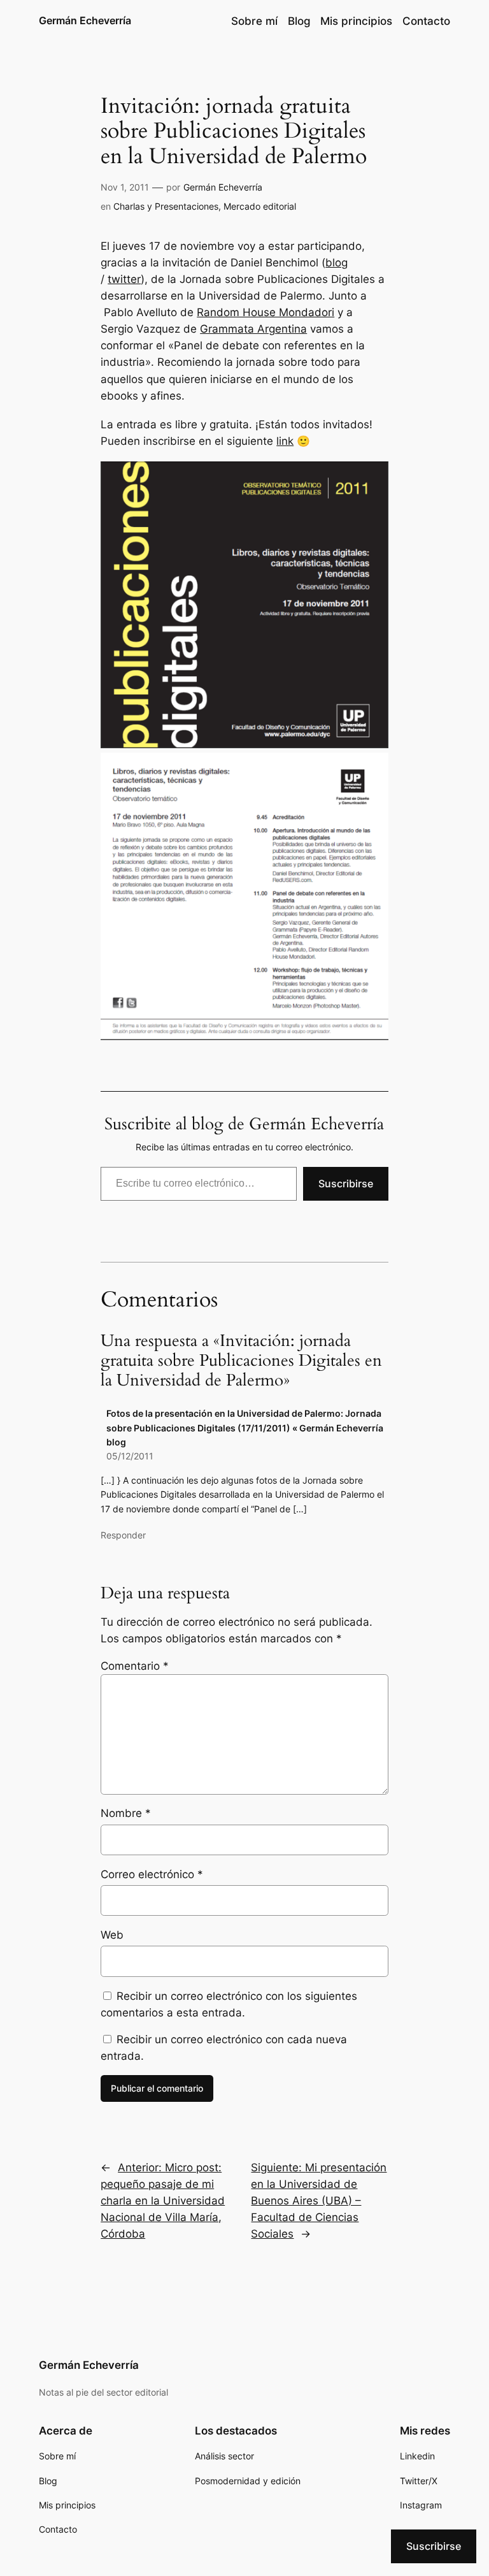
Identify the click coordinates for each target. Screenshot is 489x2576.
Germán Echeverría (85, 20)
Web (112, 1935)
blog (337, 263)
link (285, 441)
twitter (124, 279)
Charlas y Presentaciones (166, 206)
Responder (123, 1535)
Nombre (126, 1813)
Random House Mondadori (266, 312)
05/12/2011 (130, 1456)
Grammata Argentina (253, 329)
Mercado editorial (260, 206)
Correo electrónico (152, 1874)
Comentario (135, 1666)
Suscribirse (346, 1183)
